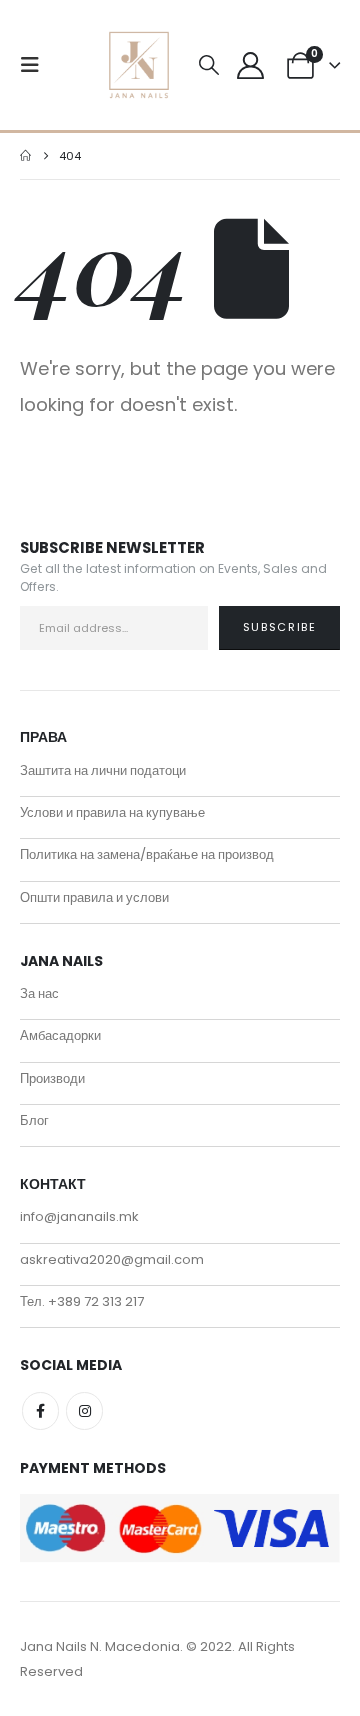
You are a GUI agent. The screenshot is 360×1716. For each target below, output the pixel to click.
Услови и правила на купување (112, 812)
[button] (36, 65)
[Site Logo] (139, 65)
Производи (52, 1078)
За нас (39, 993)
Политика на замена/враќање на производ (147, 854)
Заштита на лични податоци (103, 770)
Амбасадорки (60, 1035)
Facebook (40, 1410)
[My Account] (250, 65)
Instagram (84, 1410)
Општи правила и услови (94, 897)
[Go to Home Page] (25, 156)
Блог (34, 1120)
